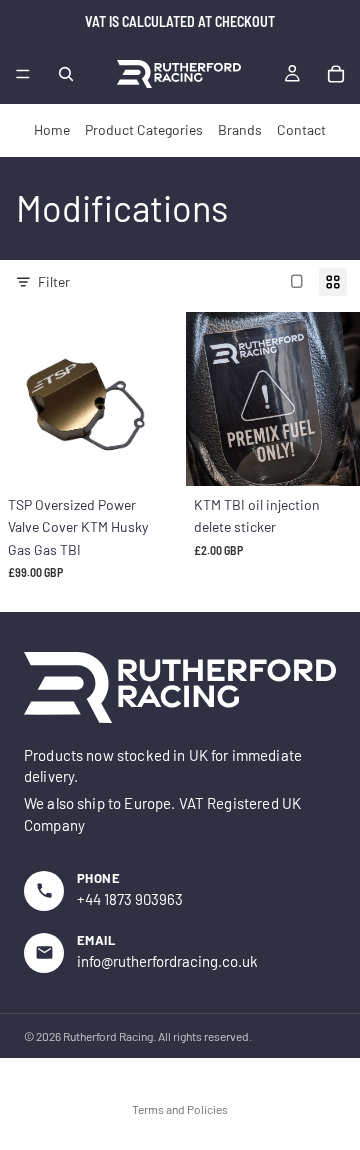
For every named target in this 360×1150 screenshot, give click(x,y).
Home (52, 129)
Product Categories (144, 129)
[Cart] (336, 74)
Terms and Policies (180, 1109)
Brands (240, 129)
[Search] (66, 74)
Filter (54, 281)
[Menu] (23, 74)
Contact (301, 129)
